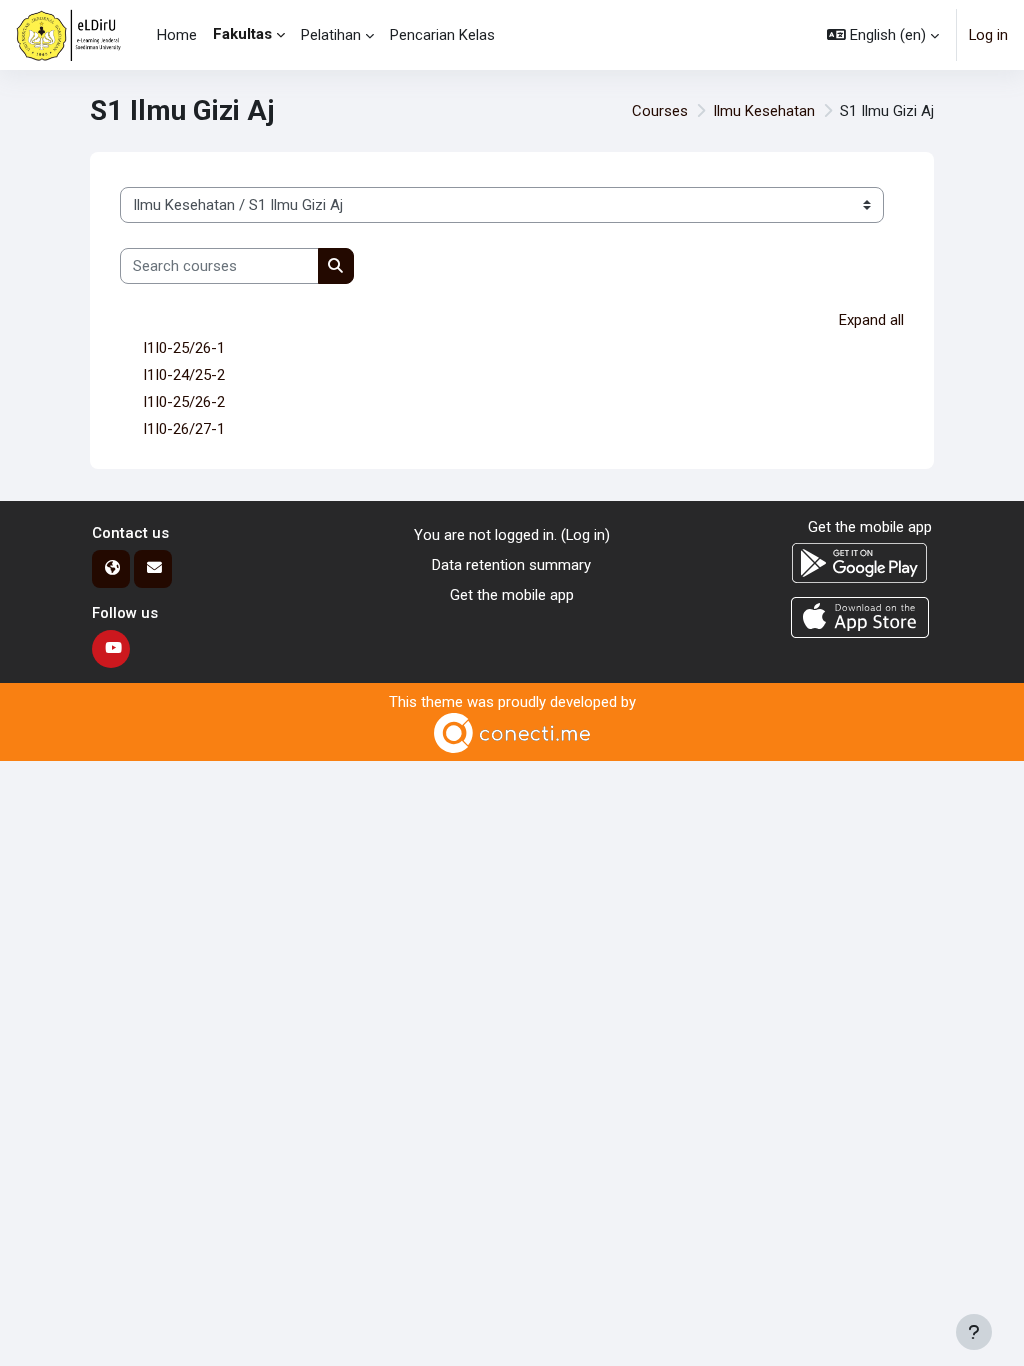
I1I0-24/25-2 (184, 375)
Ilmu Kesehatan (764, 111)
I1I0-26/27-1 (184, 429)
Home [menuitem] (177, 35)
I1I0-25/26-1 (184, 348)
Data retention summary (511, 565)
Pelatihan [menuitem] (331, 35)
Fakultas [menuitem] (242, 34)
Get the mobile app (512, 595)
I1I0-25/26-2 (184, 402)
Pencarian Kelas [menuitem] (442, 35)
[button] (883, 35)
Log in (988, 35)
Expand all (871, 320)
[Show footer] (974, 1332)
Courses (660, 111)
